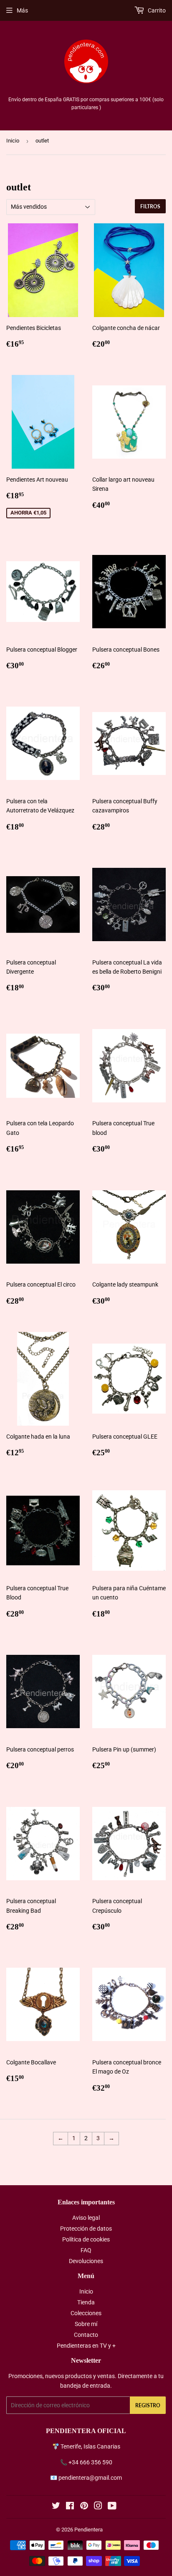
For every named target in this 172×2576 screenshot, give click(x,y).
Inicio (13, 141)
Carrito (156, 10)
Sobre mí (86, 2324)
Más (22, 10)
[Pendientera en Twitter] (56, 2507)
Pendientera (89, 2530)
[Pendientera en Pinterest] (84, 2507)
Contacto (86, 2335)
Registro (148, 2405)
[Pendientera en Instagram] (98, 2507)
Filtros (150, 206)
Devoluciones (86, 2261)
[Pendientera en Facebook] (70, 2507)
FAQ (86, 2250)
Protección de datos (86, 2229)
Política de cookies (86, 2239)
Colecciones (86, 2313)
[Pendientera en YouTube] (112, 2507)
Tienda (86, 2302)
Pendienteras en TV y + (86, 2346)
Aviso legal (86, 2218)
